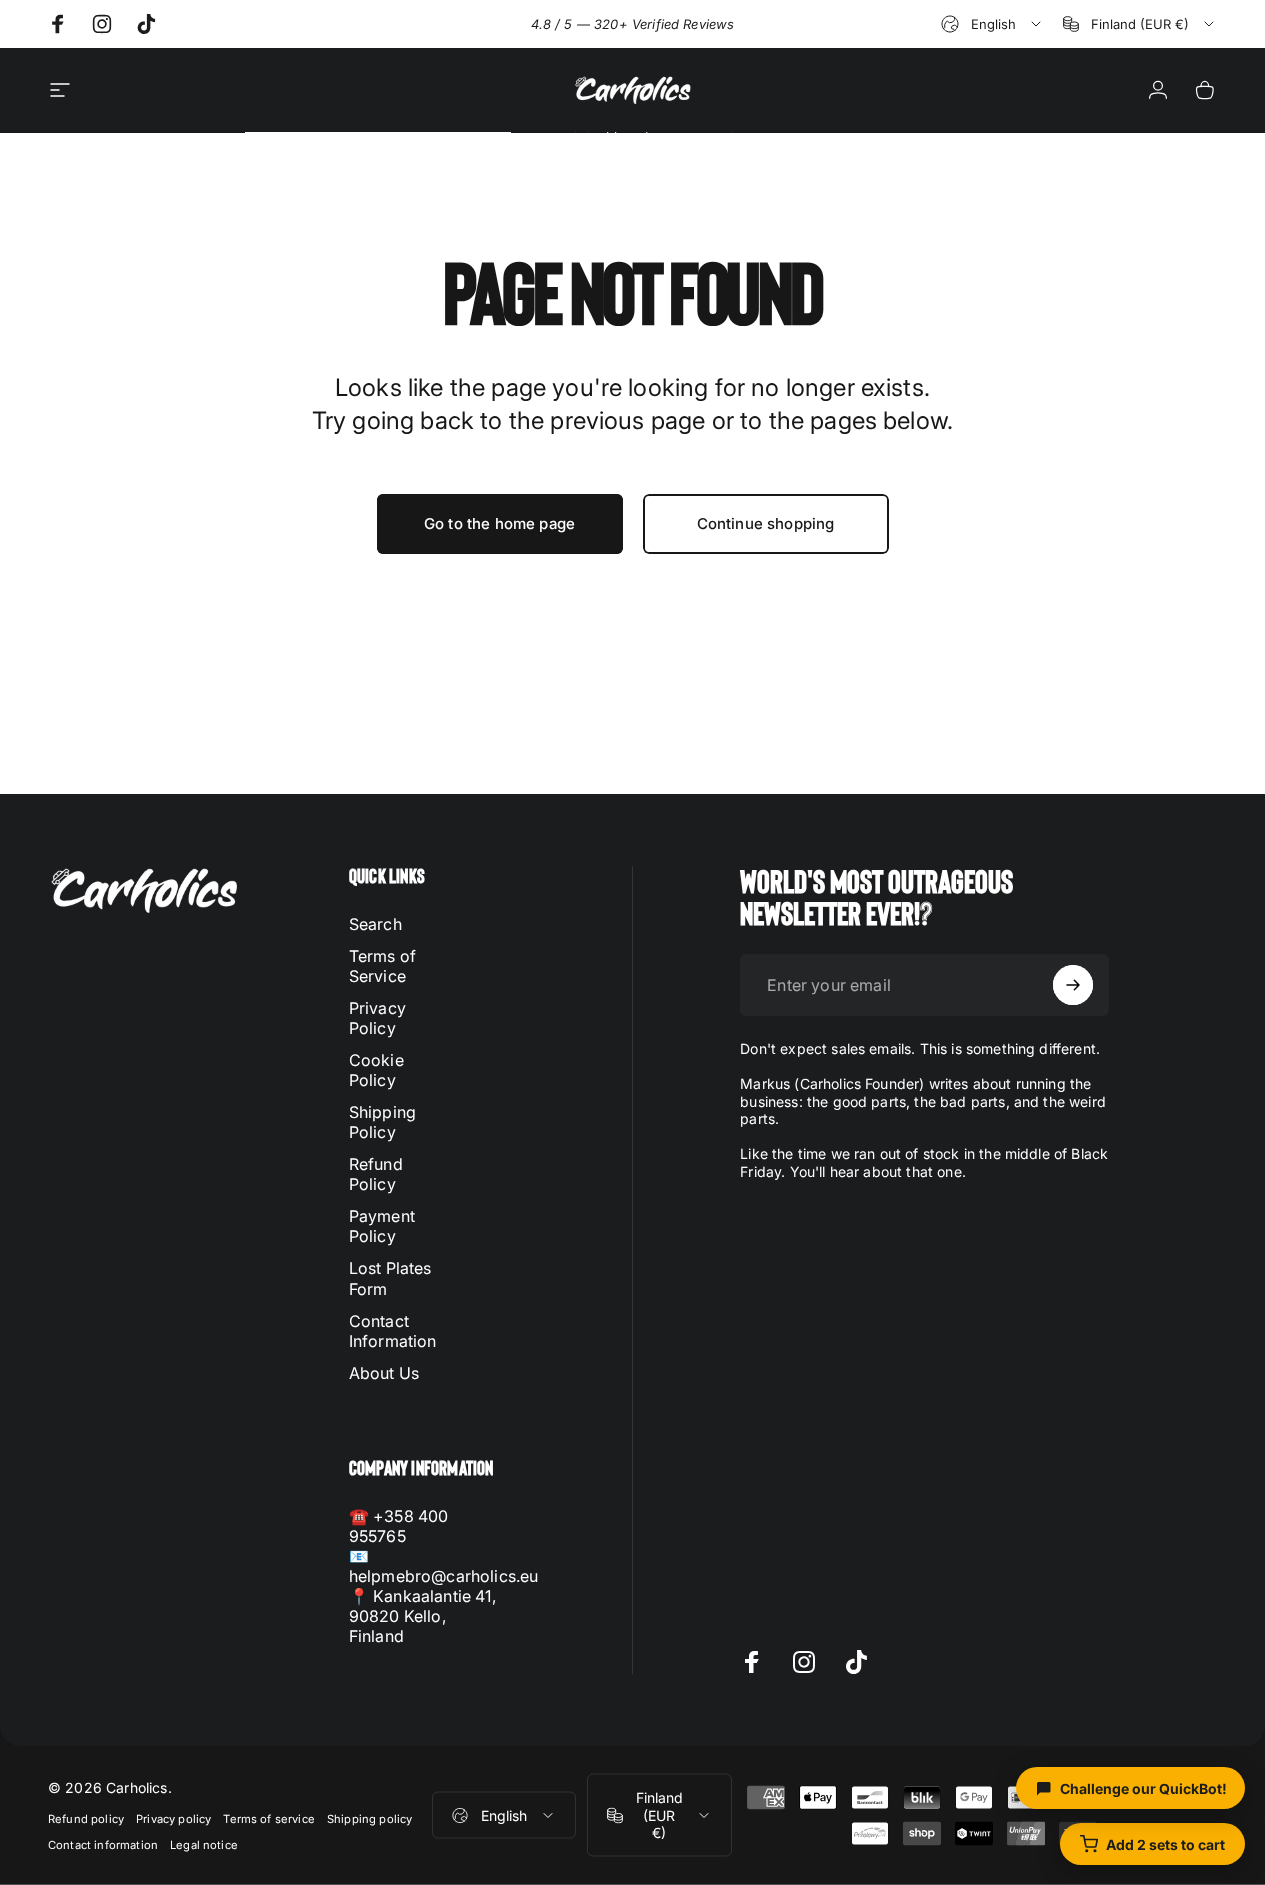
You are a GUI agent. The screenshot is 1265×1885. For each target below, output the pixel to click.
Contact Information (393, 1330)
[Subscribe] (1073, 985)
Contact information (103, 1845)
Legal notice (204, 1845)
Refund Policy (376, 1174)
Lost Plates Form (390, 1278)
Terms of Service (382, 966)
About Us (384, 1372)
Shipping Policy (382, 1122)
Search (375, 924)
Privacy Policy (377, 1018)
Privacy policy (173, 1819)
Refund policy (86, 1819)
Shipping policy (369, 1819)
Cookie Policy (376, 1070)
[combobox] (992, 24)
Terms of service (269, 1819)
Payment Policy (382, 1226)
